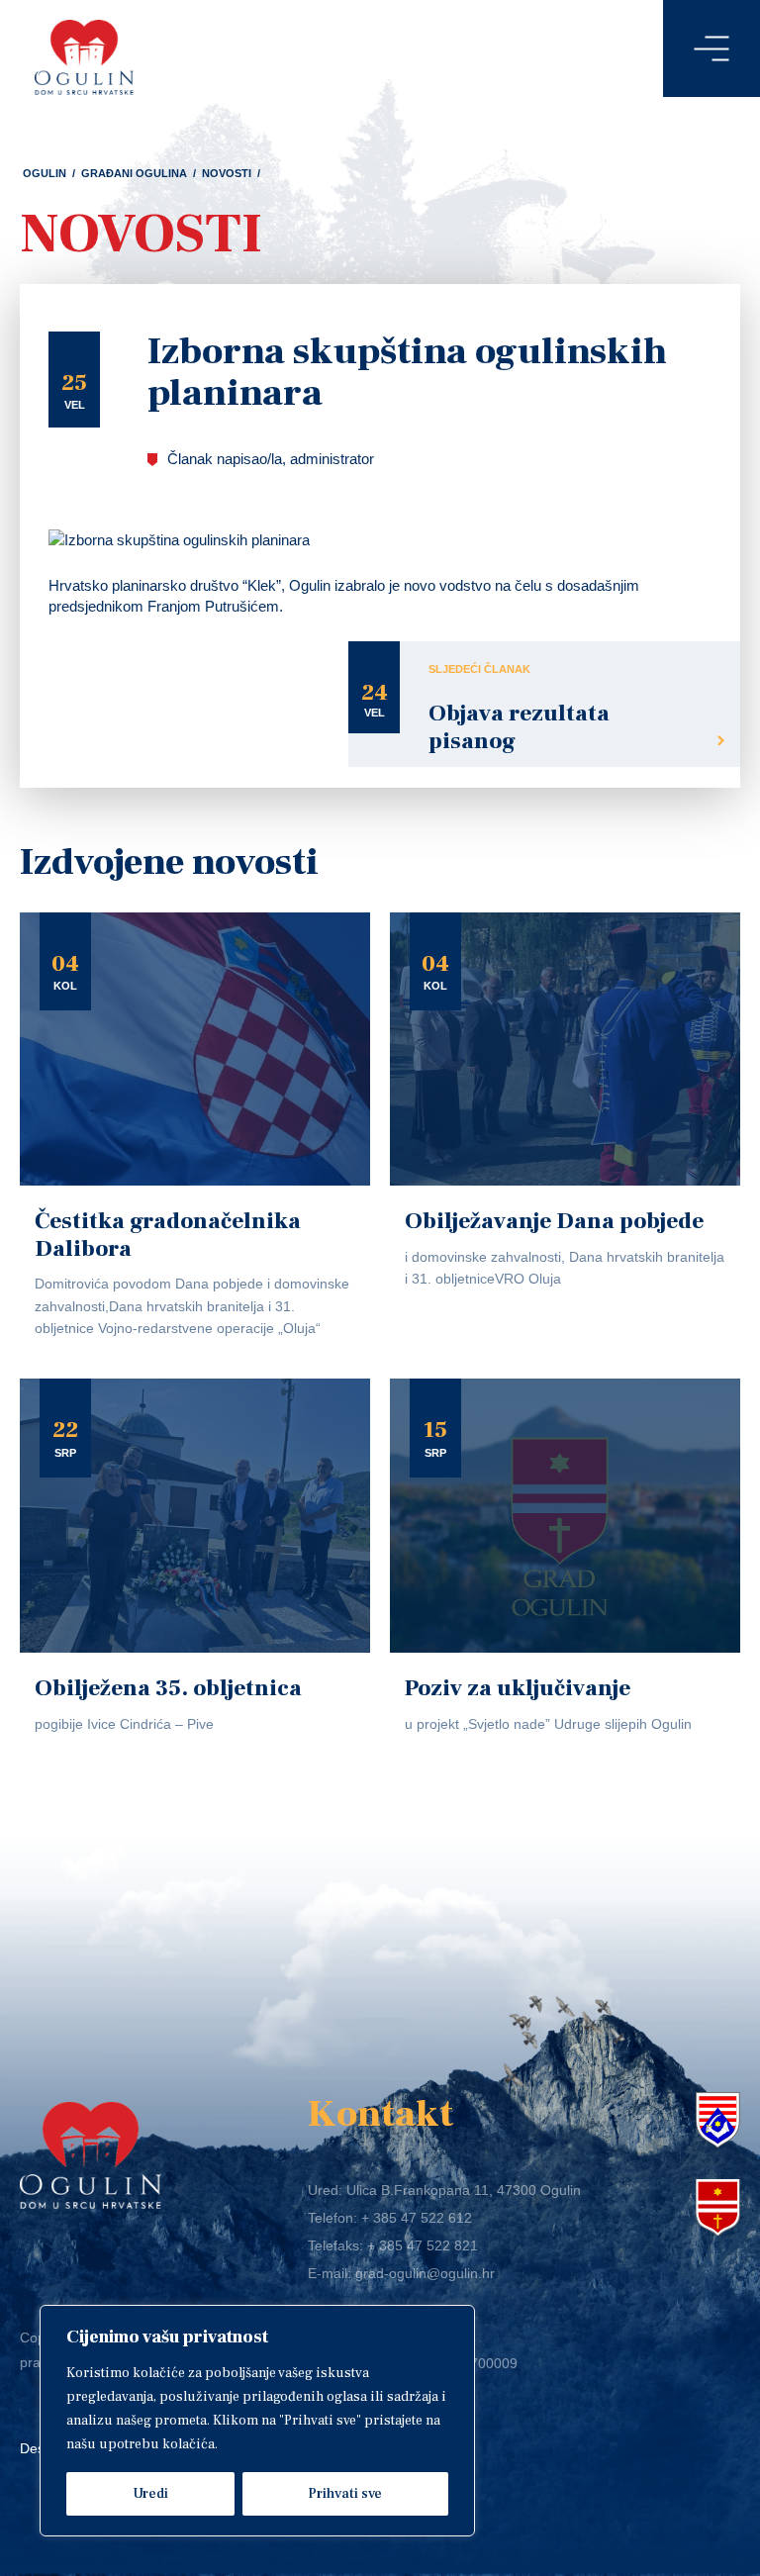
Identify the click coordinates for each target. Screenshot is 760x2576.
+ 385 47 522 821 (423, 2245)
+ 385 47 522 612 (417, 2218)
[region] (257, 2421)
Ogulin (45, 173)
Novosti (227, 173)
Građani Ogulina (134, 173)
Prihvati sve (345, 2494)
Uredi (150, 2494)
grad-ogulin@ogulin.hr (425, 2273)
